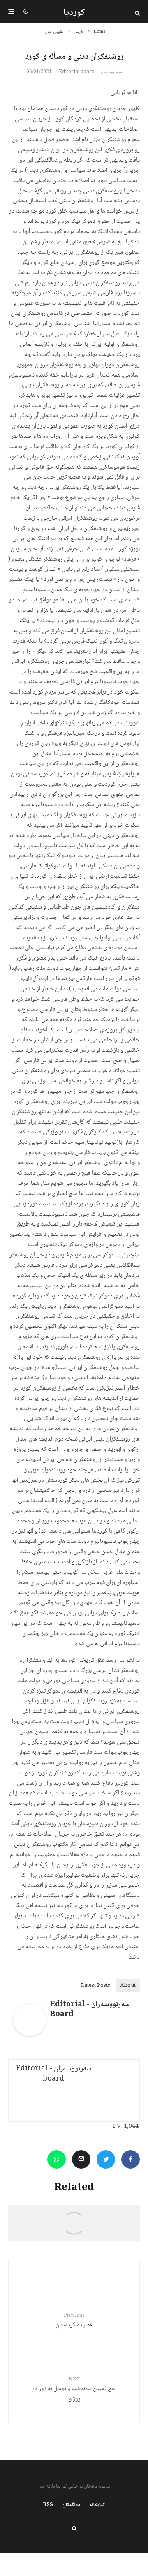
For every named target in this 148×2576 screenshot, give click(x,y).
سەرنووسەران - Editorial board (90, 72)
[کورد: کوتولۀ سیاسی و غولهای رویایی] (74, 2227)
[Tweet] (106, 2159)
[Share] (131, 2159)
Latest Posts (96, 1986)
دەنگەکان (71, 2505)
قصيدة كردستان (74, 2321)
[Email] (81, 2159)
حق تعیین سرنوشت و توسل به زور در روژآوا (74, 2390)
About (128, 1986)
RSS (48, 2505)
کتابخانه (97, 2505)
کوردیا (74, 13)
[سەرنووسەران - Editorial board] (30, 2035)
